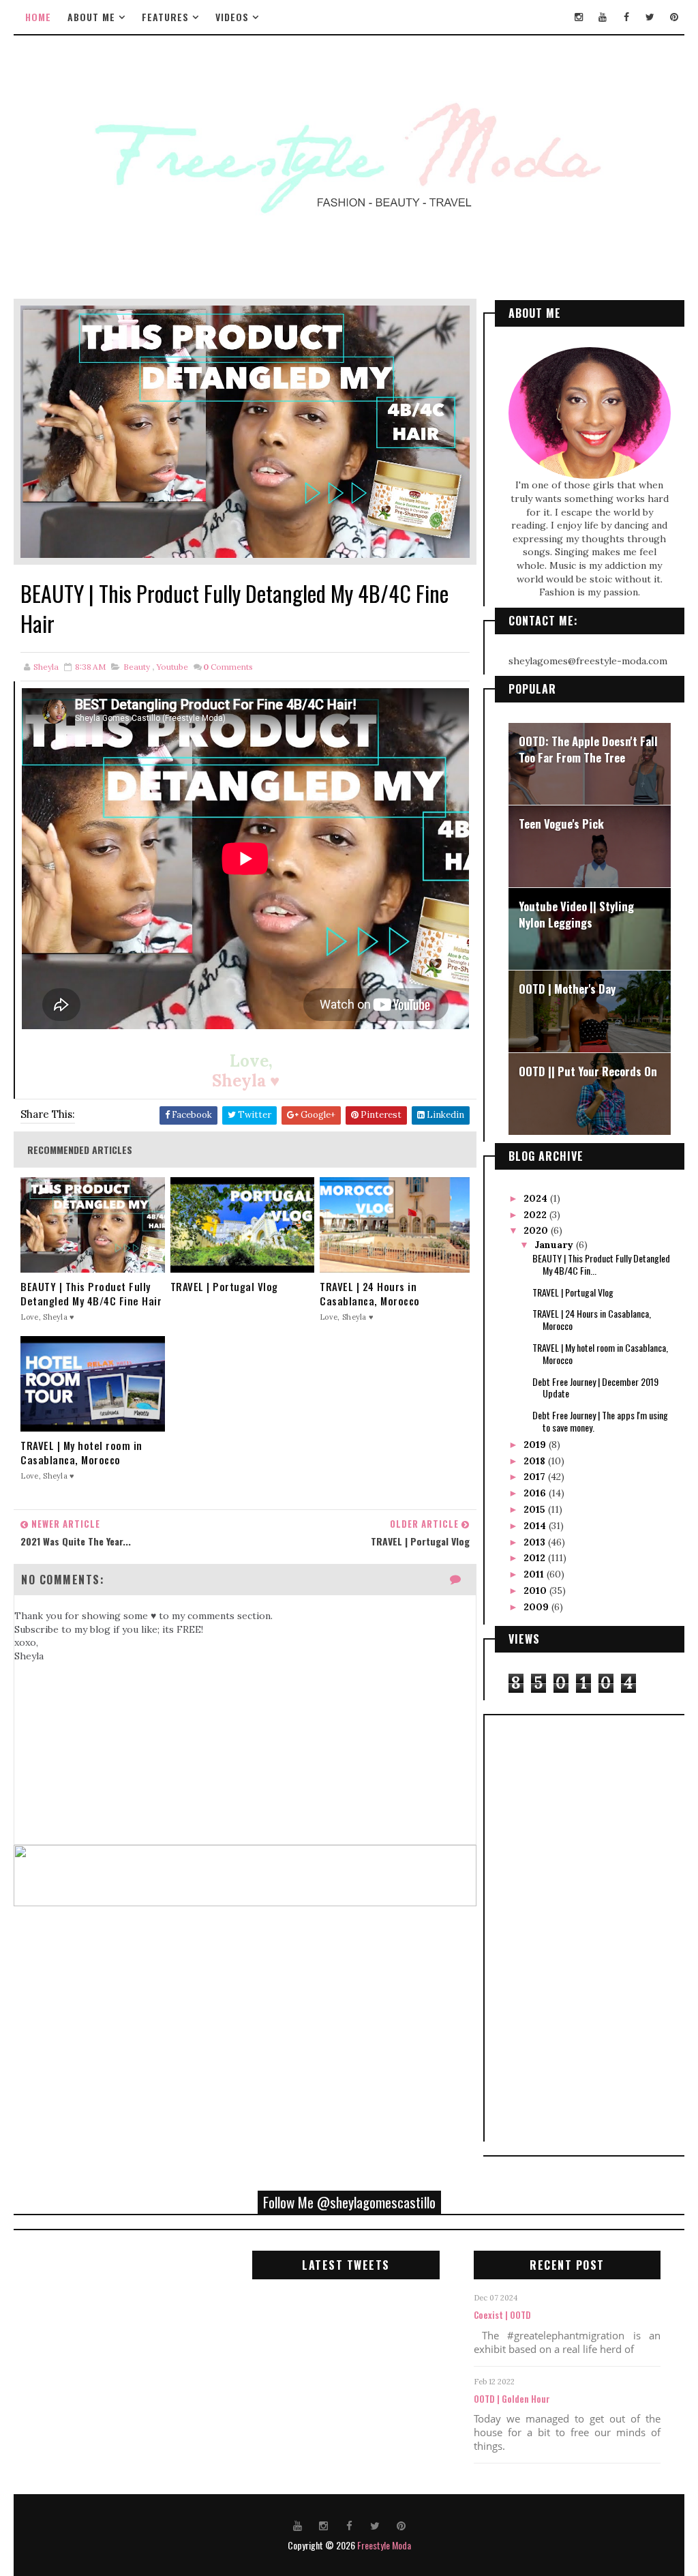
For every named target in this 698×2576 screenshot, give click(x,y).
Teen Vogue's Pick (561, 824)
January (555, 1245)
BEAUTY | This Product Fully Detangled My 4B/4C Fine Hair (91, 1294)
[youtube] (603, 17)
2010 (536, 1590)
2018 (536, 1461)
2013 (536, 1542)
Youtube (172, 667)
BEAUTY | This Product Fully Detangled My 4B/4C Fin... (601, 1264)
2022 (536, 1215)
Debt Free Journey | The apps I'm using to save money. (600, 1421)
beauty (137, 667)
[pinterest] (674, 17)
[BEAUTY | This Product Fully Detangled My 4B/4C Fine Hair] (245, 431)
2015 (536, 1509)
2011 (535, 1574)
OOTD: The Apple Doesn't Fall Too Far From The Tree (588, 749)
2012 (536, 1558)
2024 (537, 1198)
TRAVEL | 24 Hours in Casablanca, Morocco (370, 1294)
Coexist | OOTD (502, 2315)
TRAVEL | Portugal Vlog (224, 1287)
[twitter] (650, 17)
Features (165, 17)
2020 (537, 1230)
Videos (232, 17)
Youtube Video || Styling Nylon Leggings (576, 914)
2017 (536, 1477)
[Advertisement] (549, 1927)
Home (38, 17)
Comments (228, 667)
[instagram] (579, 17)
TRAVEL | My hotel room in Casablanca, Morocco (81, 1453)
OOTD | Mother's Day (567, 989)
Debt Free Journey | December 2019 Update (595, 1388)
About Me (91, 17)
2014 (536, 1526)
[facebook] (626, 17)
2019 (536, 1445)
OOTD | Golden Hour (512, 2399)
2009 (537, 1607)
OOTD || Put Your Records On (588, 1071)
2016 (536, 1493)
